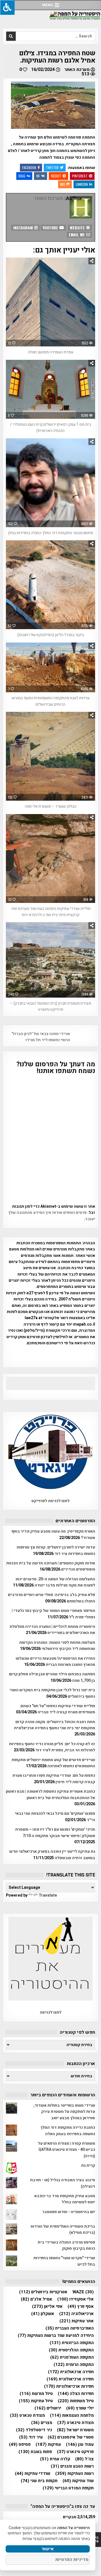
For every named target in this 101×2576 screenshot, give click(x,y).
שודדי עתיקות (33, 2474)
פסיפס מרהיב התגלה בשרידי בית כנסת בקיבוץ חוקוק (66, 2245)
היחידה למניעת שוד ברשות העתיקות (56, 2336)
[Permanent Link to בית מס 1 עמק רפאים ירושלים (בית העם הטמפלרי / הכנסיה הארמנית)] (50, 389)
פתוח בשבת (35, 2452)
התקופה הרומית (74, 2365)
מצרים (42, 2423)
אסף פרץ (81, 2307)
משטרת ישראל (75, 2430)
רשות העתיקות (74, 2474)
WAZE (83, 2292)
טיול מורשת (36, 2394)
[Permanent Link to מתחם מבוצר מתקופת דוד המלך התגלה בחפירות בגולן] (50, 483)
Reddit (56, 176)
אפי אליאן (47, 2307)
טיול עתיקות (36, 2401)
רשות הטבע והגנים (72, 2466)
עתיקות (48, 2445)
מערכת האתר (77, 70)
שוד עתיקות (78, 2481)
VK (38, 176)
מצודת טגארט (27, 2416)
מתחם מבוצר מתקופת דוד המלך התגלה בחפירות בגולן (50, 533)
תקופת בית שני (39, 2481)
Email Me (77, 235)
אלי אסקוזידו (75, 2299)
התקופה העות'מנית (72, 2357)
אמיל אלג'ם (36, 2299)
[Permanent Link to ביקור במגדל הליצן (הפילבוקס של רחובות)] (50, 585)
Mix (63, 184)
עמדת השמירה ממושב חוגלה (50, 352)
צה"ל (84, 2459)
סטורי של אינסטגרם (71, 2437)
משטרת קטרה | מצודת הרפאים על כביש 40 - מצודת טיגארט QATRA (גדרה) (66, 2150)
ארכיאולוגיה (76, 2314)
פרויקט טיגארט (75, 2452)
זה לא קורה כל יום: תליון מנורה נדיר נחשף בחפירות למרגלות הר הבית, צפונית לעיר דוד (52, 1747)
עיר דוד (31, 2437)
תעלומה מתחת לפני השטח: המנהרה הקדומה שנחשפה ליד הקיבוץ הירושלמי (57, 1646)
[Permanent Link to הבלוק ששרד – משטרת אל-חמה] (50, 756)
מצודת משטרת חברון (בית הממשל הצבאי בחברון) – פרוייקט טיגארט (50, 1006)
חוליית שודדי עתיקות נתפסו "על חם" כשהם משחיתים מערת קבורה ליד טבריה (58, 1709)
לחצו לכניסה (51, 2012)
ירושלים (48, 2408)
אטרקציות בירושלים (43, 2292)
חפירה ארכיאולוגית (70, 2379)
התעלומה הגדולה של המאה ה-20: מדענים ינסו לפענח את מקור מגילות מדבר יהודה (55, 1582)
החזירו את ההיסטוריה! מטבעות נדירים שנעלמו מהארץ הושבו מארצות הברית (55, 1662)
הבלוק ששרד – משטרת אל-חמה (50, 806)
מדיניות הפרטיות (72, 2560)
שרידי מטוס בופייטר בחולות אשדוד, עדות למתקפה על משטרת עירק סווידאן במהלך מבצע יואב (64, 2112)
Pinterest (80, 176)
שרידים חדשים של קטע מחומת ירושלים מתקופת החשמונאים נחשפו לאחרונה (53, 1763)
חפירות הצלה (76, 2394)
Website (78, 228)
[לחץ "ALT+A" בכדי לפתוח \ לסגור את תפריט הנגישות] (7, 7)
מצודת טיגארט (75, 2423)
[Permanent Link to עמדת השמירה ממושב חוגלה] (50, 302)
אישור (48, 2549)
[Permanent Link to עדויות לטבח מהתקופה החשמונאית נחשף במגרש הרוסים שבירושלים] (50, 668)
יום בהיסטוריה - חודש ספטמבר (69, 2212)
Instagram (24, 228)
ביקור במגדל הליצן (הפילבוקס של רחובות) (51, 635)
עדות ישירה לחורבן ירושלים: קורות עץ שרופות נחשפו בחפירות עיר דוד (56, 1550)
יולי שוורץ (80, 2408)
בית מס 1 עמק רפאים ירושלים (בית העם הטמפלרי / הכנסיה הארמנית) (50, 428)
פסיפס (20, 2445)
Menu (48, 5)
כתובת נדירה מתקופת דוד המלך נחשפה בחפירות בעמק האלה (68, 2131)
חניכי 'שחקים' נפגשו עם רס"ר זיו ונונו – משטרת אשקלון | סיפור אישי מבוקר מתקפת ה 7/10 (55, 1832)
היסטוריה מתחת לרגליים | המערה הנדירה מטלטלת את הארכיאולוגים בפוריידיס (52, 1630)
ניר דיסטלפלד (34, 2430)
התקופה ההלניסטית (71, 2350)
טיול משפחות (76, 2401)
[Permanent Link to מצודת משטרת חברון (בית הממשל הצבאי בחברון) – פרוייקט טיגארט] (50, 960)
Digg (22, 176)
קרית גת (88, 2165)
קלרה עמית (55, 2459)
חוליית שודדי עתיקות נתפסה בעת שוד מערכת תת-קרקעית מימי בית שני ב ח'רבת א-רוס (51, 912)
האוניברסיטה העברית (70, 2328)
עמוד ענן (80, 2445)
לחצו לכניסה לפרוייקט (50, 1501)
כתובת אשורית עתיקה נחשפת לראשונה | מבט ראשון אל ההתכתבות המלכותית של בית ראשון (50, 1794)
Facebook (29, 167)
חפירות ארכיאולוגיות (69, 2386)
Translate (48, 1895)
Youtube (51, 228)
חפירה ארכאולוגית (71, 2372)
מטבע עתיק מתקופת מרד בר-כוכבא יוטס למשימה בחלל (65, 2199)
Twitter (52, 167)
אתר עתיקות (77, 2321)
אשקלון (43, 2314)
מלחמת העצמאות (72, 2416)
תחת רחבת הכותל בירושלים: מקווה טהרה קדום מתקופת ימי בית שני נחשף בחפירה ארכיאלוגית (55, 1725)
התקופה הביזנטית (72, 2343)
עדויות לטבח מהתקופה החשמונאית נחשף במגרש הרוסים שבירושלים (51, 701)
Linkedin (82, 184)
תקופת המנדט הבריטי (68, 2488)
